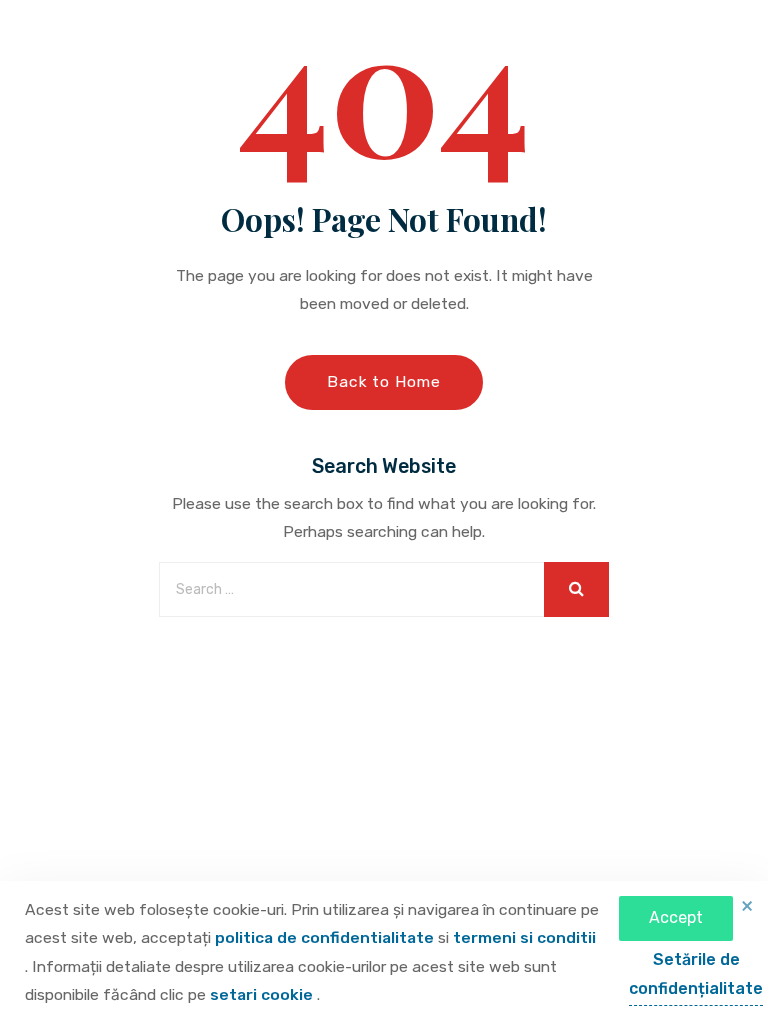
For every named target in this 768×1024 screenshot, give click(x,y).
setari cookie (263, 994)
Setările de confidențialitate (696, 974)
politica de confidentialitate (326, 937)
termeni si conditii (524, 937)
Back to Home (383, 381)
